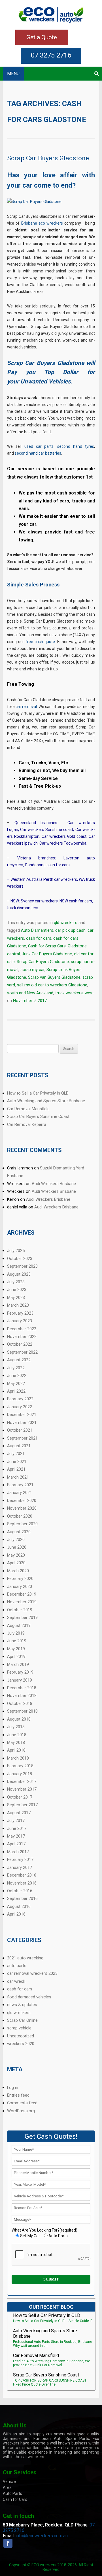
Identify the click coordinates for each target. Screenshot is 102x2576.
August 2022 (19, 1360)
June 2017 (17, 1828)
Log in (13, 2088)
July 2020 (16, 1540)
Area (7, 2487)
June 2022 (17, 1376)
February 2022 (20, 1399)
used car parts (39, 446)
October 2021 (20, 1430)
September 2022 (22, 1352)
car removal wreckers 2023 (32, 1973)
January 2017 (20, 1867)
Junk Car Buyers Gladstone (47, 954)
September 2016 (22, 1898)
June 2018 (17, 1735)
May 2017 (16, 1836)
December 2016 (22, 1875)
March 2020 (18, 1571)
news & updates (22, 2005)
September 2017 (22, 1805)
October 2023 (20, 1259)
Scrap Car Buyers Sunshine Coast (38, 1116)
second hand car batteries (38, 453)
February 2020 (20, 1579)
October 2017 (20, 1797)
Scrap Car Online (22, 2020)
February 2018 (20, 1766)
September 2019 (22, 1618)
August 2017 (19, 1813)
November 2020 (22, 1508)
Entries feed (18, 2095)
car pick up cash (70, 930)
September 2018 (22, 1711)
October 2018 (20, 1703)
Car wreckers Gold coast (64, 836)
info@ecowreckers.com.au (42, 2536)
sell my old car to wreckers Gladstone (52, 985)
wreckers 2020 (21, 2044)
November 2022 (22, 1337)
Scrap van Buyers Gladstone (54, 977)
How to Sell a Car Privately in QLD (38, 1093)
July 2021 (16, 1454)
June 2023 (17, 1290)
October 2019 (20, 1610)
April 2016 (16, 1914)
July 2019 (16, 1633)
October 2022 (20, 1344)
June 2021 (17, 1462)
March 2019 (18, 1664)
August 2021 (19, 1446)
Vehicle (9, 2481)
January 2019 (20, 1680)
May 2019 (16, 1649)
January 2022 (20, 1407)
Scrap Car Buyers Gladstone (48, 158)
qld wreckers (66, 923)
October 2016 (20, 1891)
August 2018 (19, 1719)
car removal (26, 707)
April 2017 (16, 1844)
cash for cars (39, 938)
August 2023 (19, 1274)
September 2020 (22, 1524)
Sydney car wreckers (39, 901)
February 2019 (20, 1672)
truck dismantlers (23, 908)
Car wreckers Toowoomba (63, 843)
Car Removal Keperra (27, 1124)
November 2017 (22, 1789)
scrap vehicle (19, 2028)
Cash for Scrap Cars (47, 946)
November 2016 (22, 1883)
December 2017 (22, 1781)
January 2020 (20, 1586)
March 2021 (18, 1477)
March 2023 (18, 1305)
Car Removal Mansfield (28, 1109)
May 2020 (16, 1555)
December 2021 (22, 1415)
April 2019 (16, 1657)
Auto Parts (12, 2493)
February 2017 (20, 1859)
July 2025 (16, 1251)
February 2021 (20, 1485)
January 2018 (20, 1774)
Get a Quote (42, 37)
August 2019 (19, 1625)
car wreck (16, 1981)
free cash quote (40, 642)
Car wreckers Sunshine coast (47, 830)
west (89, 993)
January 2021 (20, 1493)
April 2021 (16, 1469)
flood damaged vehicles (29, 1997)
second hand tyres (76, 446)
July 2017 (16, 1820)
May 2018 (16, 1742)
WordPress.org (21, 2111)
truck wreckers (69, 993)
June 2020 (17, 1547)
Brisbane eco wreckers (42, 223)
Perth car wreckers (60, 879)
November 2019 (22, 1602)
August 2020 (19, 1532)
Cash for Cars (15, 2499)
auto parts (17, 1966)
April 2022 (16, 1391)
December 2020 (22, 1501)
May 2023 (16, 1298)
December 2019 (22, 1594)
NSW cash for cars (76, 901)
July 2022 (16, 1368)
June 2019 (17, 1641)
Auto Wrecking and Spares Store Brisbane (46, 1101)
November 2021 (22, 1423)
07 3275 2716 (51, 55)
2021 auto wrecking (25, 1958)
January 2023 (20, 1321)
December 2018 (22, 1688)
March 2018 (18, 1758)
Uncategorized (21, 2036)
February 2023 (20, 1313)
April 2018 (16, 1750)
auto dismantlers (25, 2448)
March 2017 (18, 1852)
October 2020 (20, 1516)
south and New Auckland (30, 993)
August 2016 (19, 1906)
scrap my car (32, 970)
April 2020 (16, 1563)
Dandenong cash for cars (47, 865)
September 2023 (22, 1266)
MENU (13, 74)
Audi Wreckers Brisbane (54, 1184)
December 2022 (22, 1329)
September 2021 (22, 1438)
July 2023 (16, 1282)
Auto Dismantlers (37, 930)
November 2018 (22, 1696)
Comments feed (22, 2103)
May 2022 (16, 1384)
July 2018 (16, 1727)
